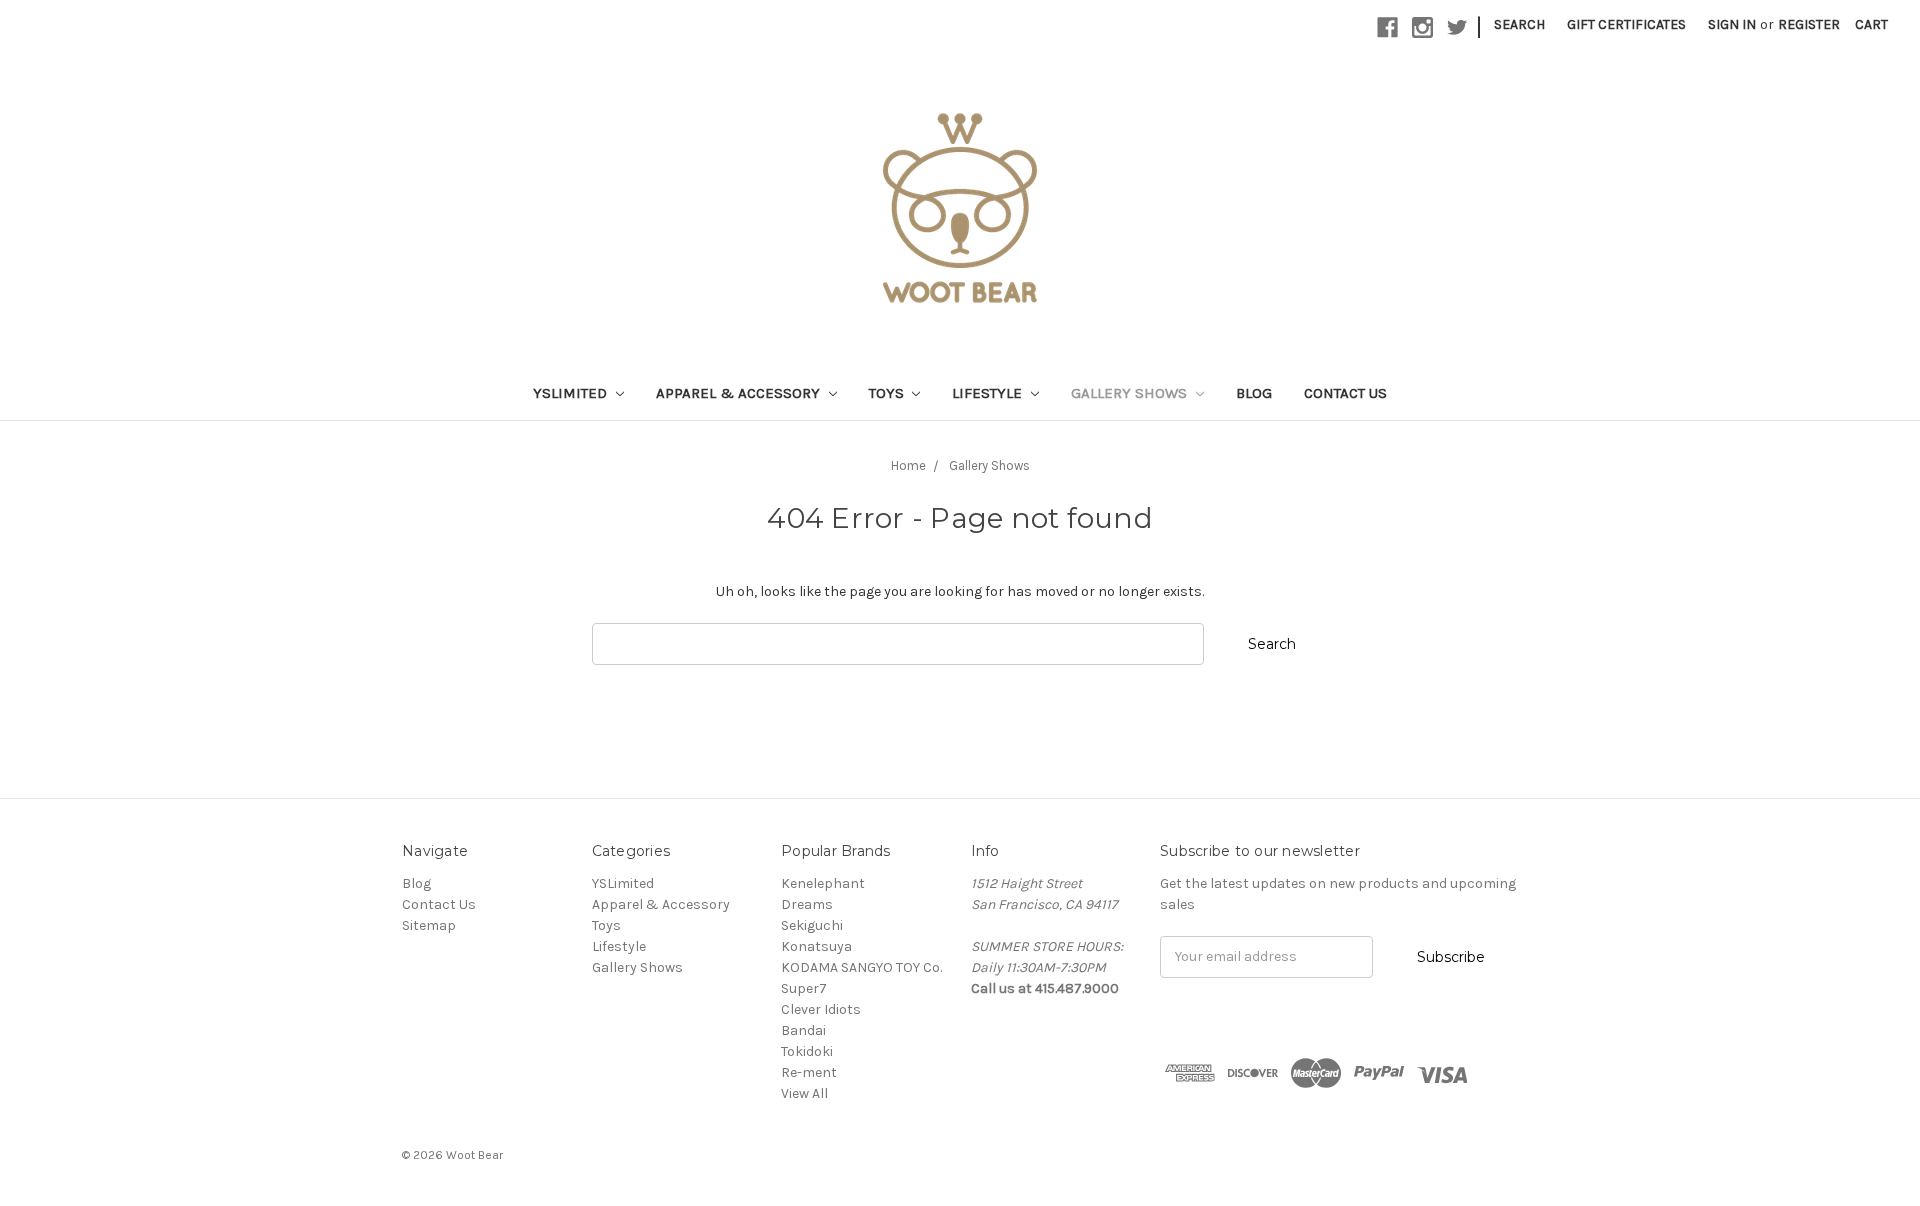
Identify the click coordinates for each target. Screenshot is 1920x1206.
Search (1519, 24)
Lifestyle (989, 393)
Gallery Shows (1131, 393)
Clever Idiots (821, 1009)
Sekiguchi (812, 925)
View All (804, 1093)
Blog (1254, 393)
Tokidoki (807, 1051)
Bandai (803, 1030)
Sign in (1732, 24)
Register (1809, 24)
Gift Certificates (1626, 24)
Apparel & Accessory (740, 393)
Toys (888, 393)
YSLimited (572, 393)
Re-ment (809, 1072)
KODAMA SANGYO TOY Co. (861, 967)
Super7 (804, 988)
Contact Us (1345, 393)
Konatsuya (816, 946)
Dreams (807, 904)
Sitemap (429, 925)
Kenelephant (823, 883)
